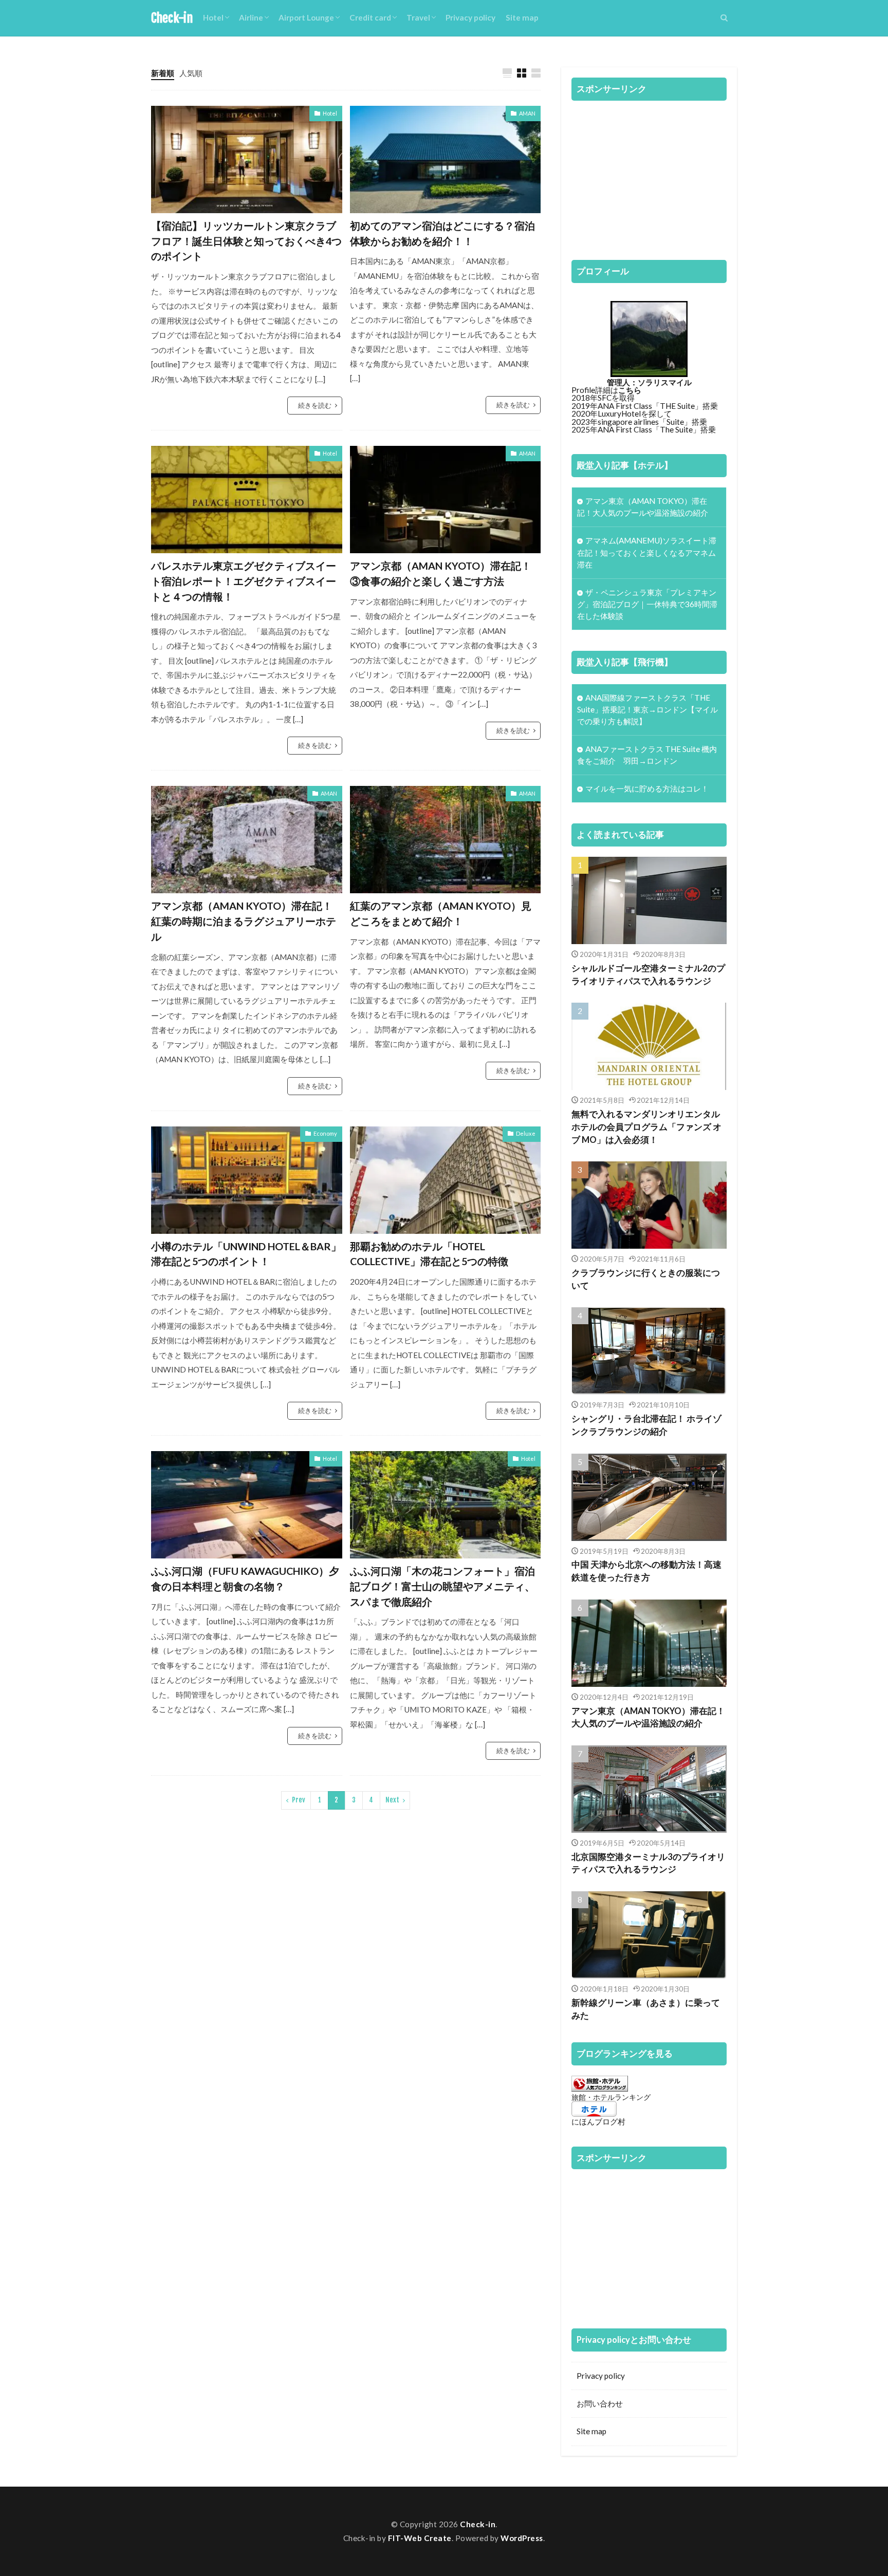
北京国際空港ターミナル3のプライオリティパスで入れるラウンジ (648, 1863)
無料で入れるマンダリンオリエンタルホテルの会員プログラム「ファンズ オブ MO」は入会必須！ (646, 1127)
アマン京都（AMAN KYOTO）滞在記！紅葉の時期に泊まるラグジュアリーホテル (244, 921)
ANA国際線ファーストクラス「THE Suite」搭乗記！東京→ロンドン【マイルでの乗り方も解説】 (647, 709)
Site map (522, 17)
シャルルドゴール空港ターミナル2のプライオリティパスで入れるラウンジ (648, 975)
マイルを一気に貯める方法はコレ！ (647, 788)
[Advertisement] (649, 175)
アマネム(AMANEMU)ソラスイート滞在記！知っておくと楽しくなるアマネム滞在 (647, 552)
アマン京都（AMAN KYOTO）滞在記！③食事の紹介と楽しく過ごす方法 (441, 573)
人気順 (191, 73)
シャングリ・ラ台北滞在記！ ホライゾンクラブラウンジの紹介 (646, 1425)
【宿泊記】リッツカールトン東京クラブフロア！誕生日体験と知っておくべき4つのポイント (246, 241)
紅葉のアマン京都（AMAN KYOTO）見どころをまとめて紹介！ (441, 913)
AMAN (527, 113)
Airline (251, 17)
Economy (325, 1133)
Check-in (172, 18)
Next (392, 1800)
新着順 (163, 73)
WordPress (522, 2538)
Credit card (370, 17)
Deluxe (526, 1133)
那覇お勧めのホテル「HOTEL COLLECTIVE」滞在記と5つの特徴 (429, 1254)
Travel (418, 17)
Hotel (213, 17)
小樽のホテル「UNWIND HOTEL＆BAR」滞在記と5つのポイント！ (246, 1254)
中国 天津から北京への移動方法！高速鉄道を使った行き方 (646, 1571)
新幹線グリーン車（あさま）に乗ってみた (646, 2009)
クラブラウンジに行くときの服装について (646, 1279)
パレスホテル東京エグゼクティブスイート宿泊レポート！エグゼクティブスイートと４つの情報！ (244, 581)
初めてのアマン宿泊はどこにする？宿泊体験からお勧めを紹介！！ (442, 233)
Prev (299, 1800)
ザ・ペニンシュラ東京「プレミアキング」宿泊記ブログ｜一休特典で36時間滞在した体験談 (647, 604)
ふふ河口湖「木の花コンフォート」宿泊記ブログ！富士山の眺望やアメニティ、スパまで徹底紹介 (442, 1586)
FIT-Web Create (420, 2538)
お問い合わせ (600, 2403)
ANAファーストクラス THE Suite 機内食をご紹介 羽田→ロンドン (647, 755)
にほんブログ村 (598, 2121)
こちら (630, 390)
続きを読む (315, 405)
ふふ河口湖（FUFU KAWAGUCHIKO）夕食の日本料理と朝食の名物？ (245, 1578)
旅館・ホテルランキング (611, 2097)
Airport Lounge (306, 17)
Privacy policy (470, 17)
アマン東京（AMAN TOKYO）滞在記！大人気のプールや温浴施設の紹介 (643, 507)
